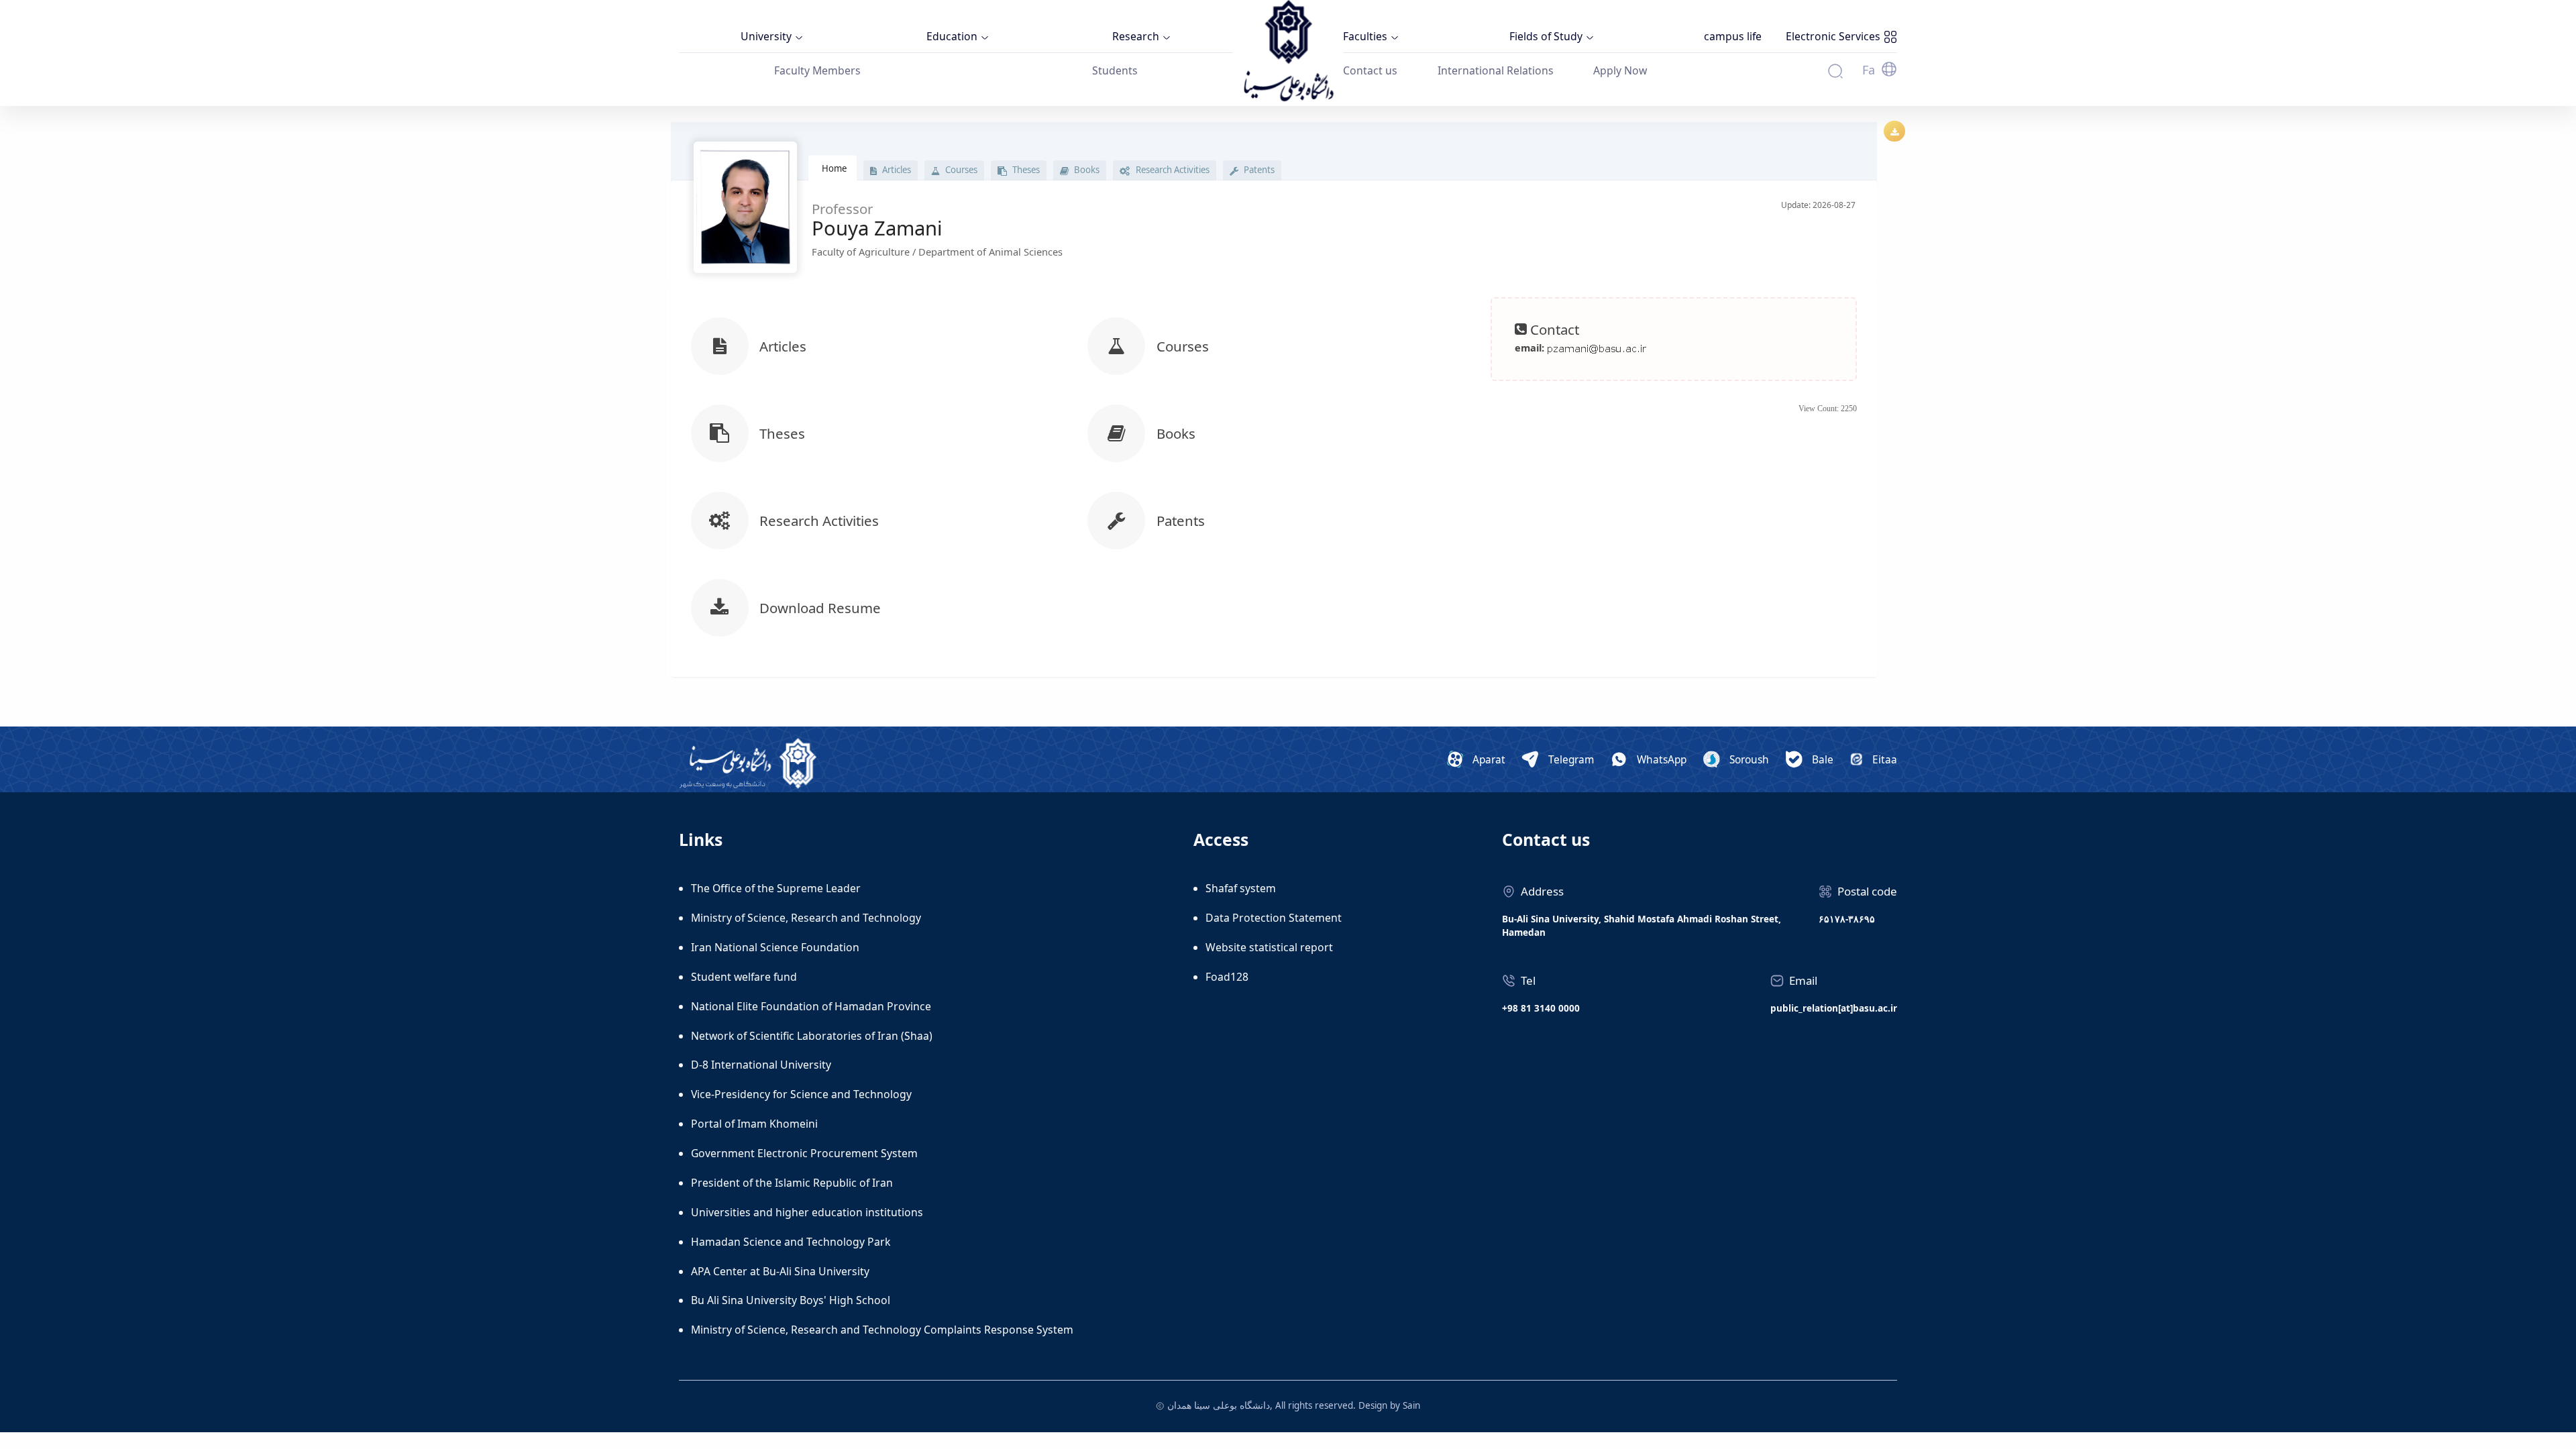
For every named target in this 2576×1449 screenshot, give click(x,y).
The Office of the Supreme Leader (776, 888)
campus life (1733, 36)
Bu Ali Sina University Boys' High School (791, 1300)
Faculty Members (817, 70)
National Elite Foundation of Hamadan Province (811, 1006)
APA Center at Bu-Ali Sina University (780, 1271)
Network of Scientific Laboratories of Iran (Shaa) (812, 1036)
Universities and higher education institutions (807, 1212)
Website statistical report (1269, 947)
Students (1115, 70)
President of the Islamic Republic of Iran (792, 1183)
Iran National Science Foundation (775, 947)
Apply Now (1620, 70)
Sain (1411, 1405)
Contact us (1370, 70)
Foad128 (1227, 977)
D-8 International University (761, 1065)
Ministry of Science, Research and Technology (806, 918)
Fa (1869, 70)
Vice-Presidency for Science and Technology (801, 1094)
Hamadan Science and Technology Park (791, 1242)
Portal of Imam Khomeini (754, 1124)
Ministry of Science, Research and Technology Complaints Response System (882, 1330)
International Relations (1496, 70)
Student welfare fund (744, 977)
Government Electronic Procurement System (804, 1153)
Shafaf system (1241, 888)
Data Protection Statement (1274, 918)
